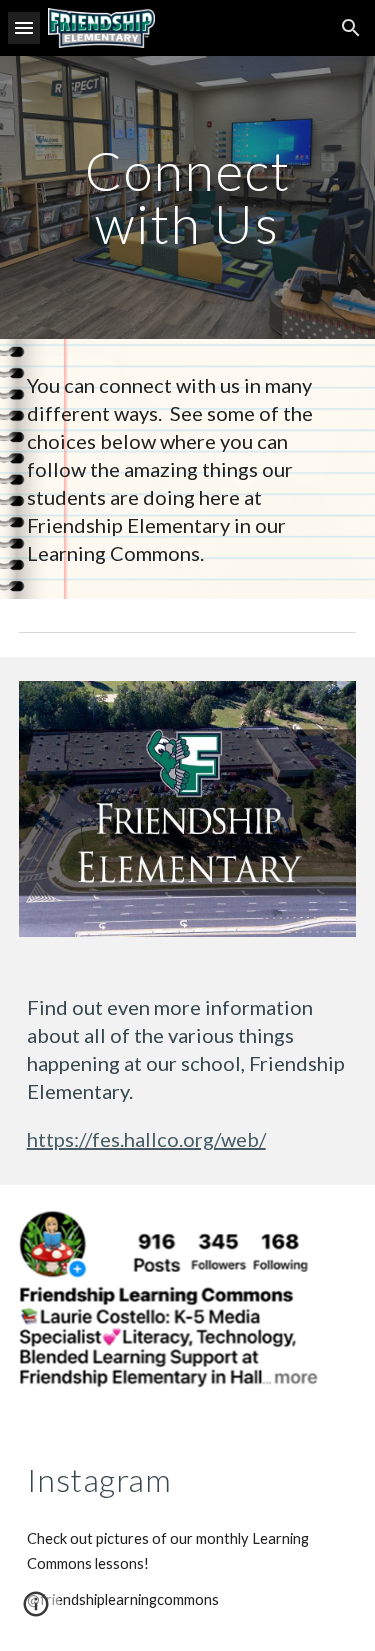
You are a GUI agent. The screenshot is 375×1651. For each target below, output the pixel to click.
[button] (24, 27)
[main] (188, 197)
